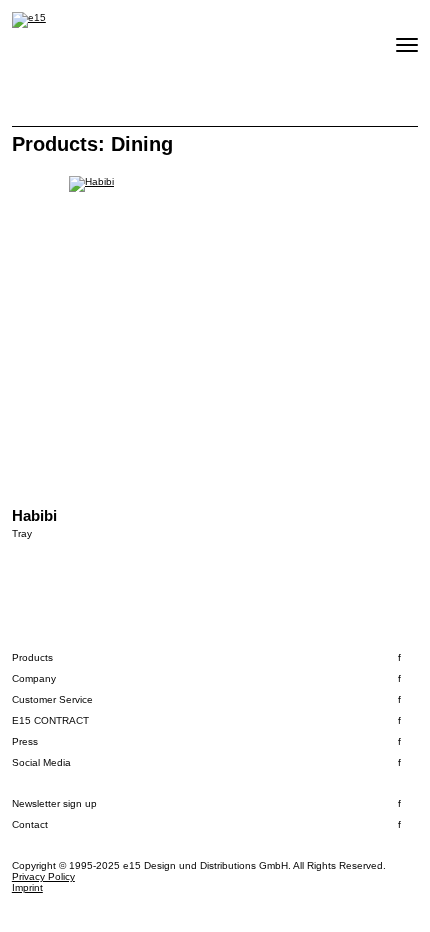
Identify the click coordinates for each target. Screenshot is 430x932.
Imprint (27, 887)
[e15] (29, 20)
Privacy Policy (43, 876)
